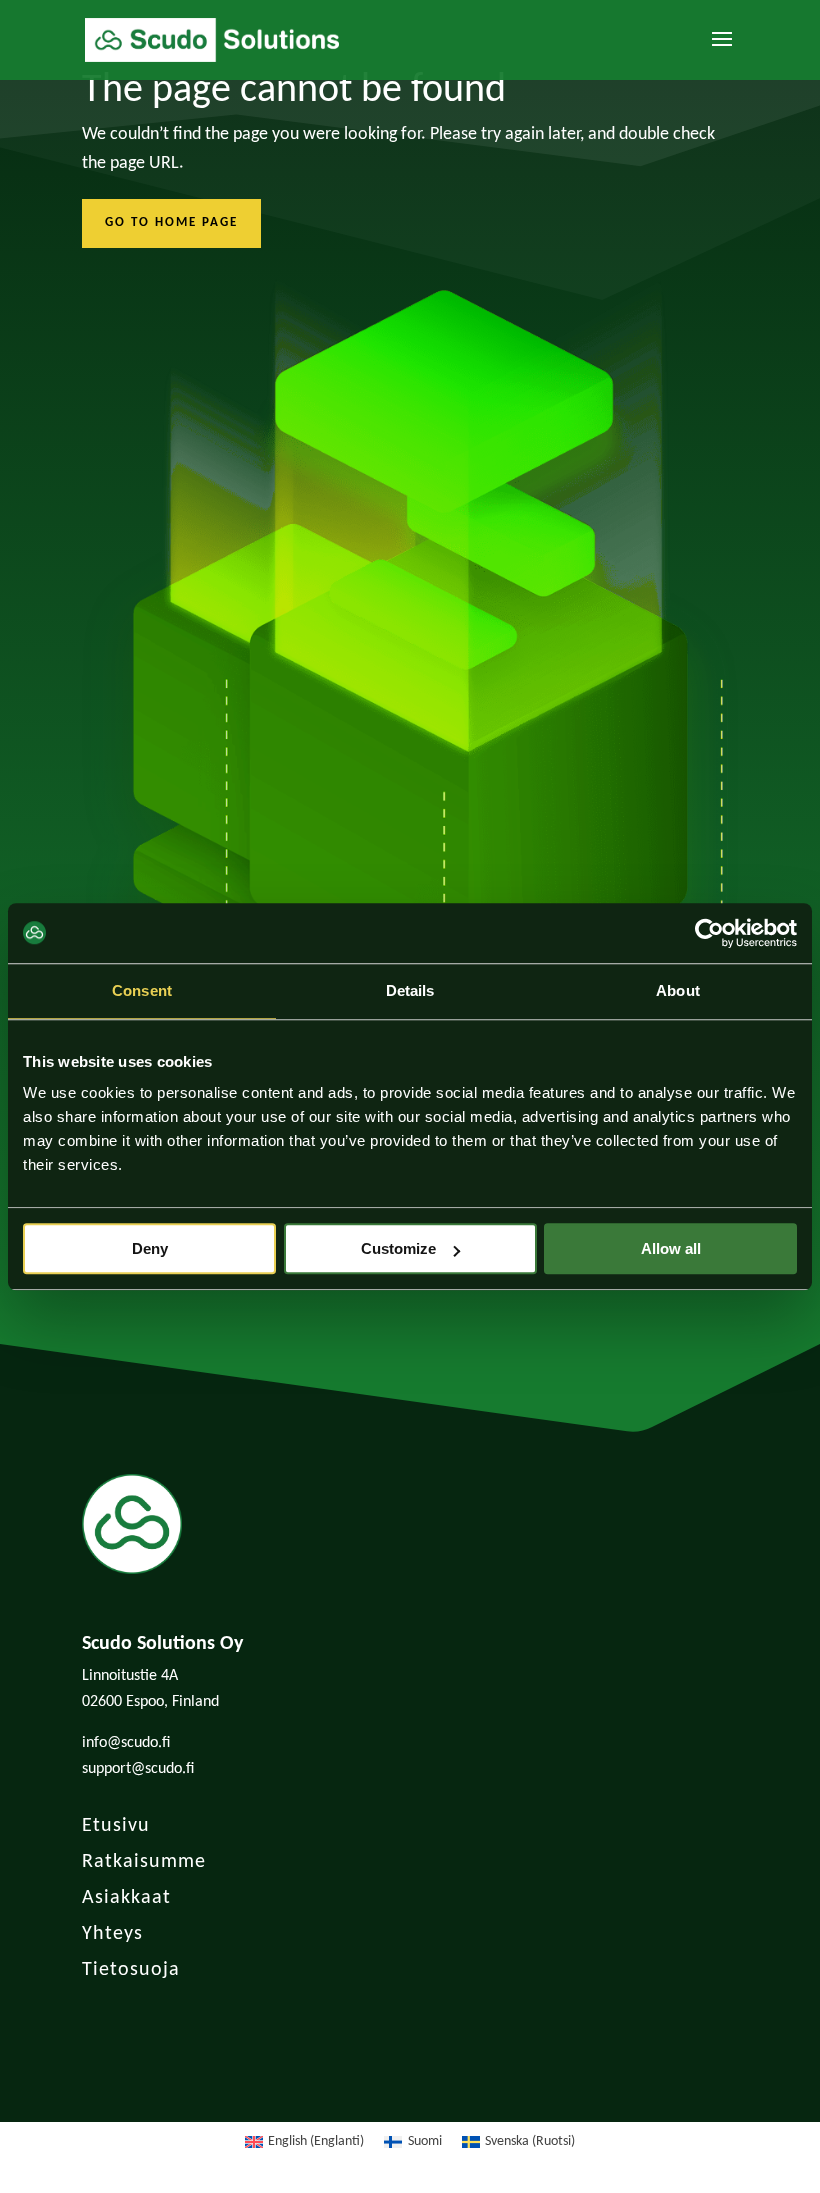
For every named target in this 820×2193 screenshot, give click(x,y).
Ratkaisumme (144, 1862)
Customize (398, 1248)
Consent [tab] (142, 990)
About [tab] (678, 990)
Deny (150, 1248)
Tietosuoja (131, 1970)
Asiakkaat (126, 1898)
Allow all (671, 1248)
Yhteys (112, 1934)
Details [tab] (410, 990)
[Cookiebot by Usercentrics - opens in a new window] (709, 933)
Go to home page (171, 222)
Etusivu (116, 1826)
